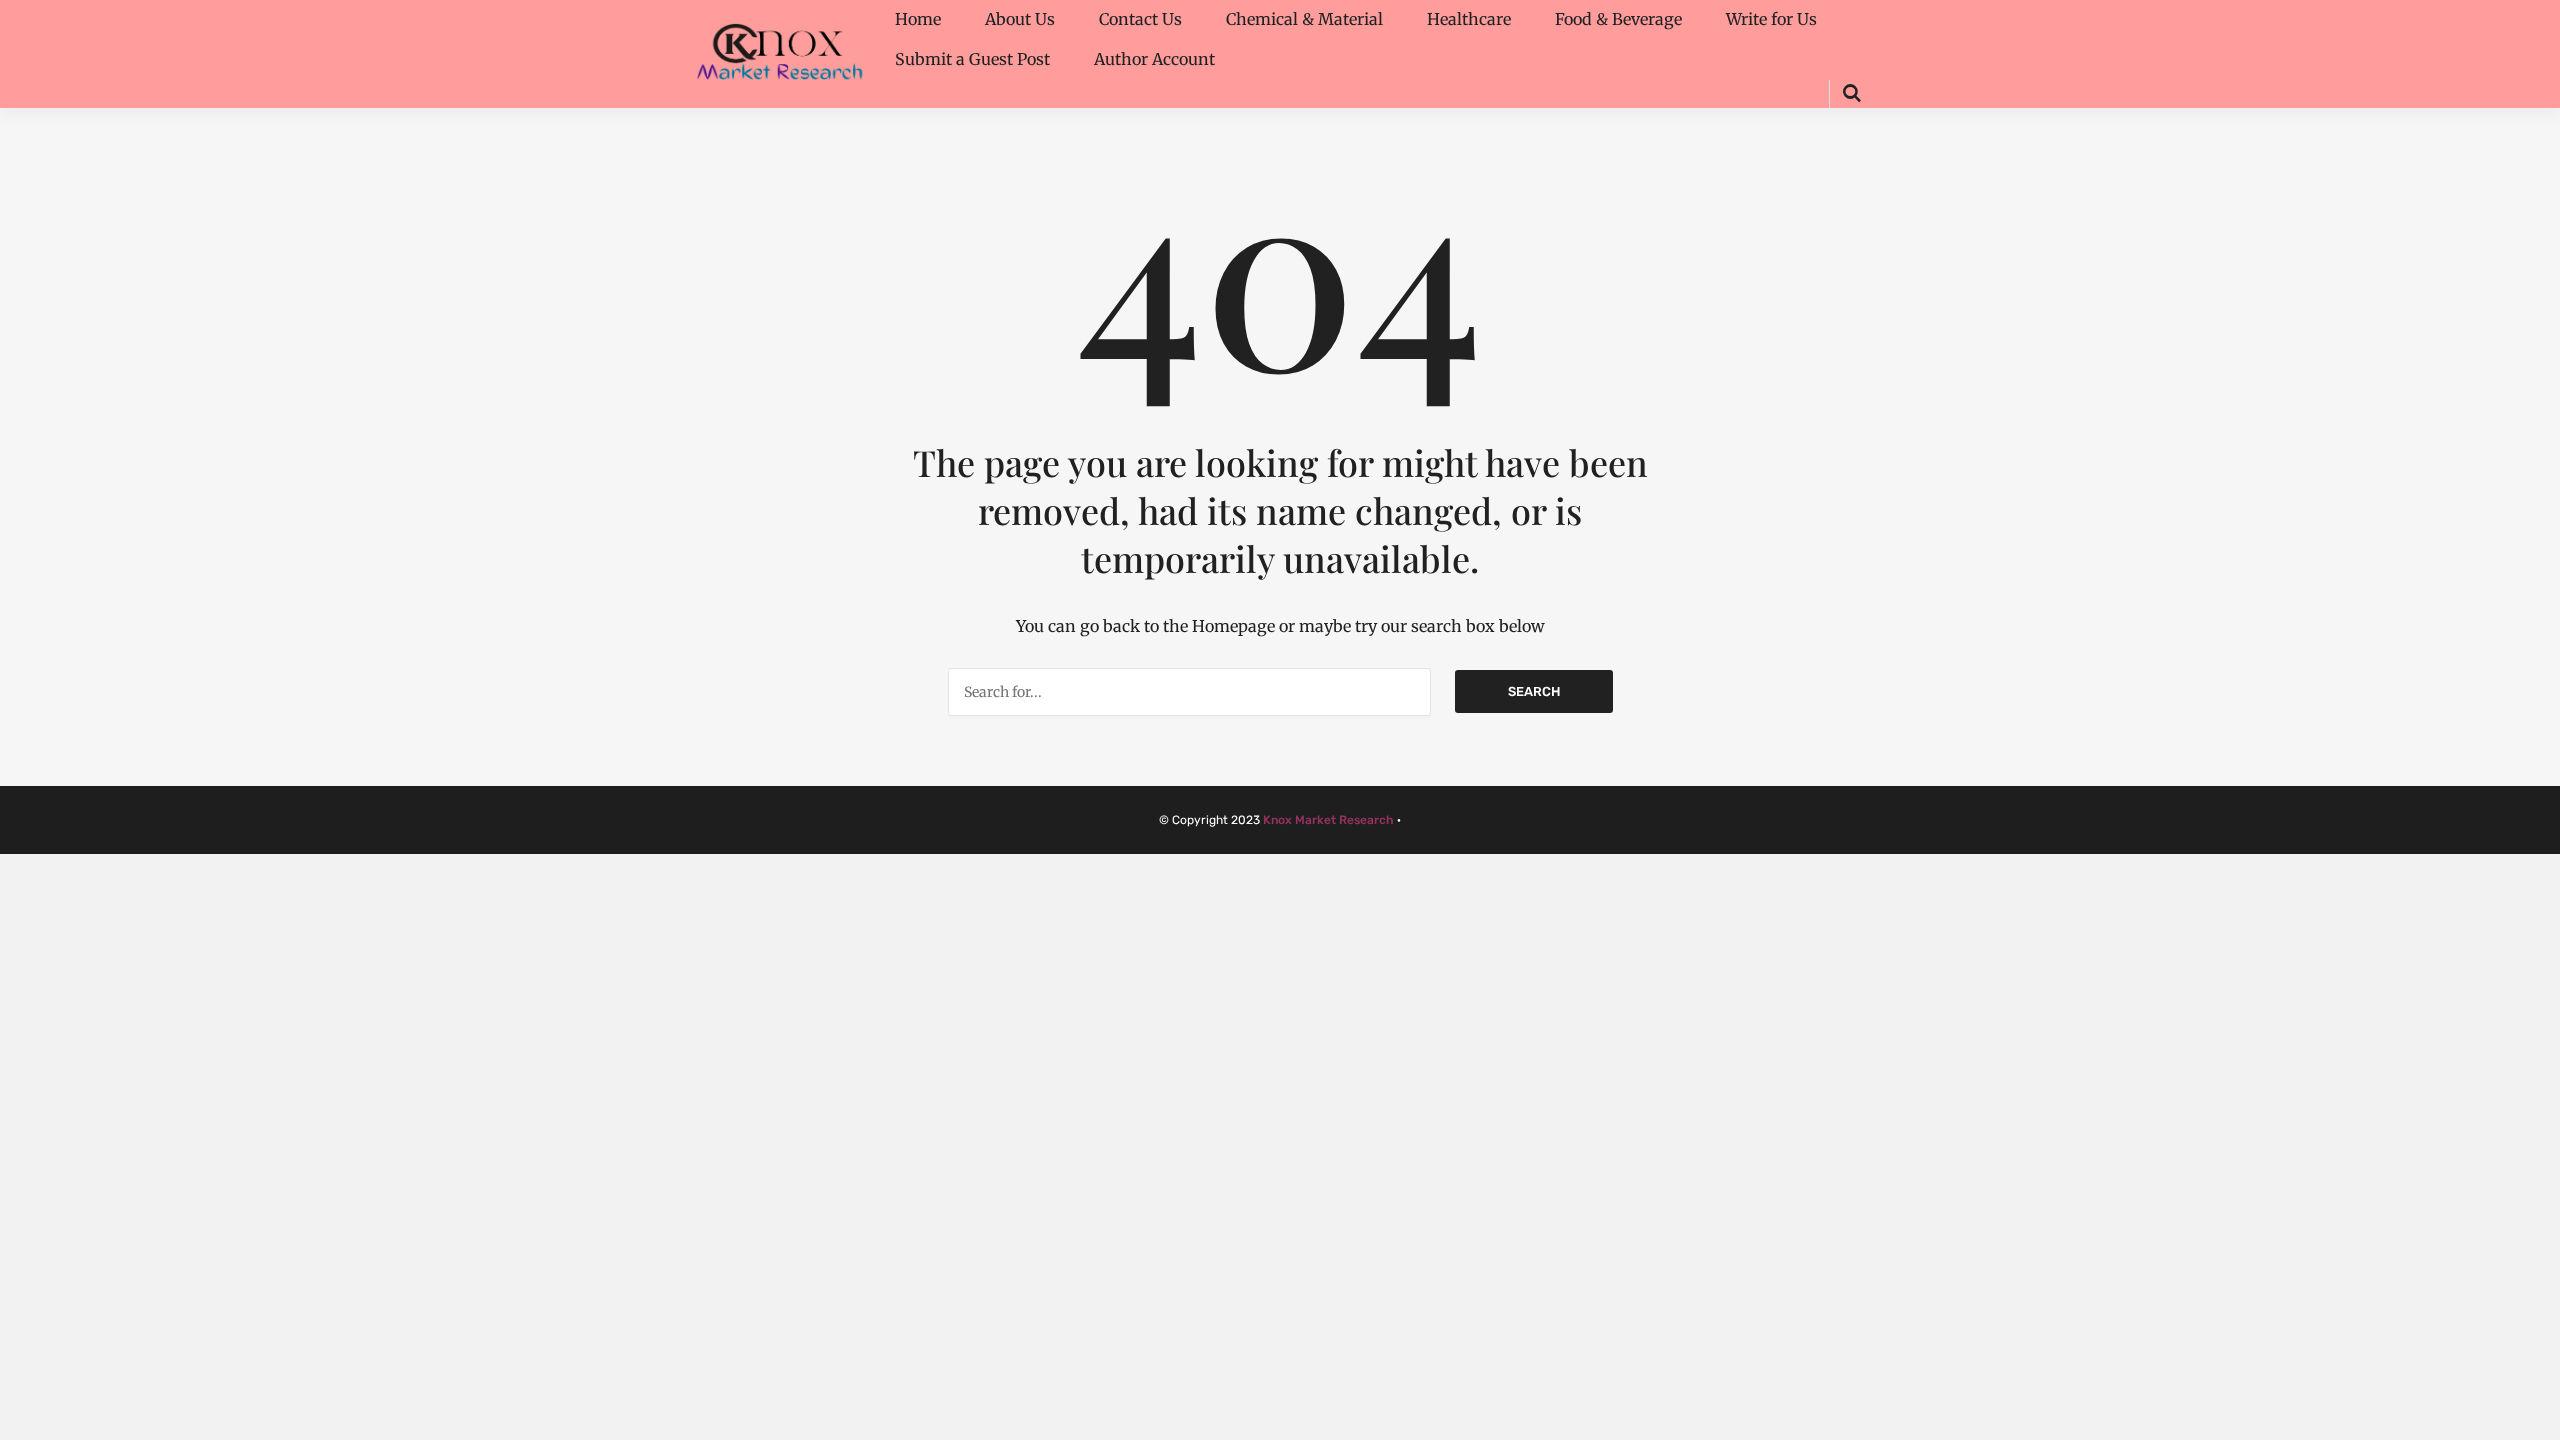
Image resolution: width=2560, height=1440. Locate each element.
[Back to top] (2540, 1420)
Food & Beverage (1618, 19)
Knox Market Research (1328, 820)
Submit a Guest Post (972, 59)
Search (1534, 691)
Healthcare (1469, 19)
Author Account (1154, 59)
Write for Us (1771, 19)
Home (918, 19)
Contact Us (1140, 19)
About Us (1020, 19)
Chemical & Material (1304, 19)
